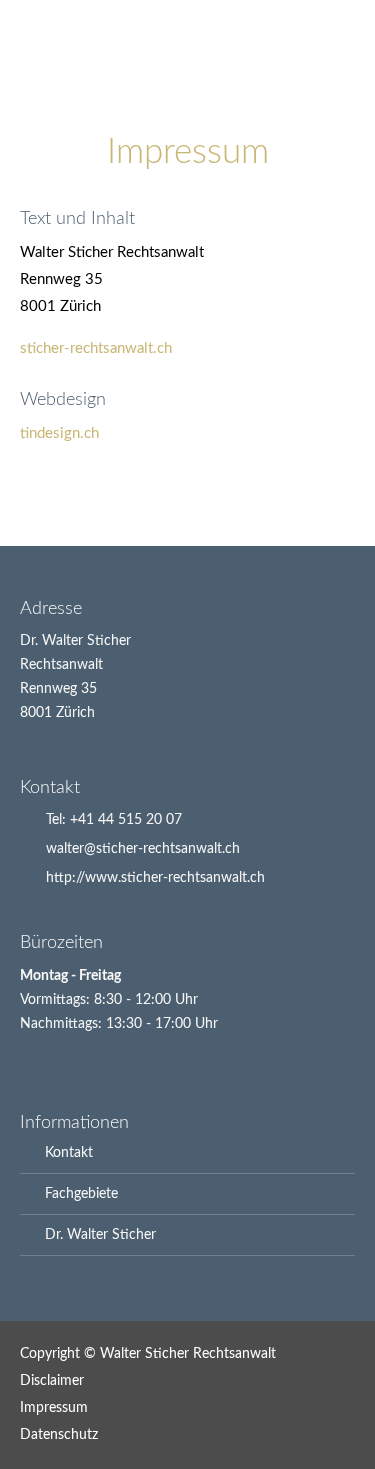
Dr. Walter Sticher (100, 1235)
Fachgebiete (81, 1194)
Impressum (54, 1408)
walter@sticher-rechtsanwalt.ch (143, 849)
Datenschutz (59, 1435)
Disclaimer (52, 1381)
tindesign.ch (59, 433)
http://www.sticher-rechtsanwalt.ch (155, 878)
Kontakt (69, 1153)
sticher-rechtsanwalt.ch (96, 348)
